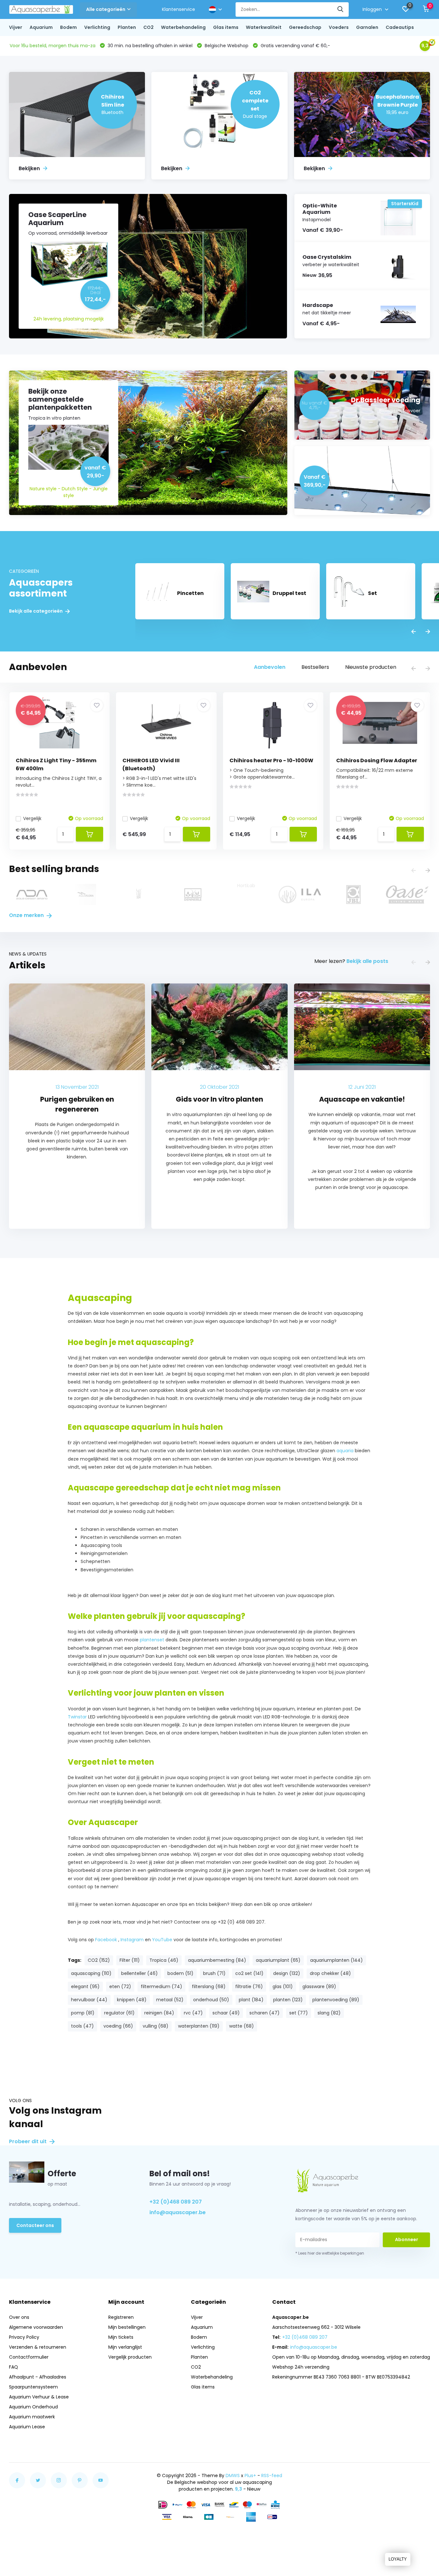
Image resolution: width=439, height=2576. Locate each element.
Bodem (68, 27)
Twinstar (77, 1717)
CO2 (148, 27)
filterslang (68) (209, 1987)
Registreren (121, 2317)
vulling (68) (156, 2026)
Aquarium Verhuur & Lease (39, 2397)
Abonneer (407, 2240)
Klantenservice (179, 9)
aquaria (346, 1451)
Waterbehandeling (183, 27)
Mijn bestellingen (127, 2327)
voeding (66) (118, 2026)
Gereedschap (305, 27)
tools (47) (82, 2026)
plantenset (152, 1640)
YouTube (162, 1940)
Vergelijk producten (130, 2357)
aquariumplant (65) (278, 1960)
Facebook (106, 1940)
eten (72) (120, 1987)
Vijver (16, 27)
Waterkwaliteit (264, 27)
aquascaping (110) (91, 1973)
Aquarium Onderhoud (33, 2407)
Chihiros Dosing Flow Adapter (377, 760)
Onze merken (27, 915)
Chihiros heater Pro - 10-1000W (271, 760)
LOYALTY (398, 2559)
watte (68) (242, 2026)
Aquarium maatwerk (32, 2417)
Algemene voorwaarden (36, 2327)
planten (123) (288, 2000)
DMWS (233, 2476)
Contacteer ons (35, 2225)
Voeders (339, 27)
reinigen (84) (159, 2013)
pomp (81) (83, 2013)
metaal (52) (170, 2000)
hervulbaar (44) (89, 2000)
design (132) (287, 1973)
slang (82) (329, 2013)
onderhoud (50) (211, 2000)
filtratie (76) (249, 1987)
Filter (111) (130, 1960)
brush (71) (214, 1973)
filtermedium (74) (161, 1987)
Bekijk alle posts (367, 961)
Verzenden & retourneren (38, 2347)
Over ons (19, 2317)
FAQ (13, 2367)
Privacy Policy (24, 2337)
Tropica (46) (164, 1960)
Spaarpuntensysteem (33, 2387)
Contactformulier (29, 2357)
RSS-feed (272, 2476)
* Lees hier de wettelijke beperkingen (330, 2253)
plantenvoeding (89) (336, 2000)
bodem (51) (180, 1973)
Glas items (226, 27)
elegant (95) (85, 1987)
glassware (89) (319, 1987)
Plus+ (250, 2476)
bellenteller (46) (139, 1973)
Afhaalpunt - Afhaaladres (38, 2377)
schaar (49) (226, 2013)
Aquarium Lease (27, 2427)
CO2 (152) (99, 1960)
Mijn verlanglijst (125, 2347)
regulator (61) (119, 2013)
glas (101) (283, 1987)
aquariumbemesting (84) (217, 1960)
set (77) (299, 2013)
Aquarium (41, 27)
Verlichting (97, 27)
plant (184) (251, 2000)
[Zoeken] (341, 9)
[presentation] (414, 632)
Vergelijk (32, 818)
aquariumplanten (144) (336, 1960)
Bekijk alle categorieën (36, 611)
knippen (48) (132, 2000)
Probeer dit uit (28, 2141)
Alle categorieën (106, 9)
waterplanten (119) (199, 2026)
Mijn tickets (121, 2337)
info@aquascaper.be (178, 2212)
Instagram (132, 1940)
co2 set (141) (249, 1973)
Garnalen (367, 27)
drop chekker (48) (330, 1973)
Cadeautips (400, 27)
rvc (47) (193, 2013)
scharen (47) (264, 2013)
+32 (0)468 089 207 (176, 2202)
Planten (127, 27)
